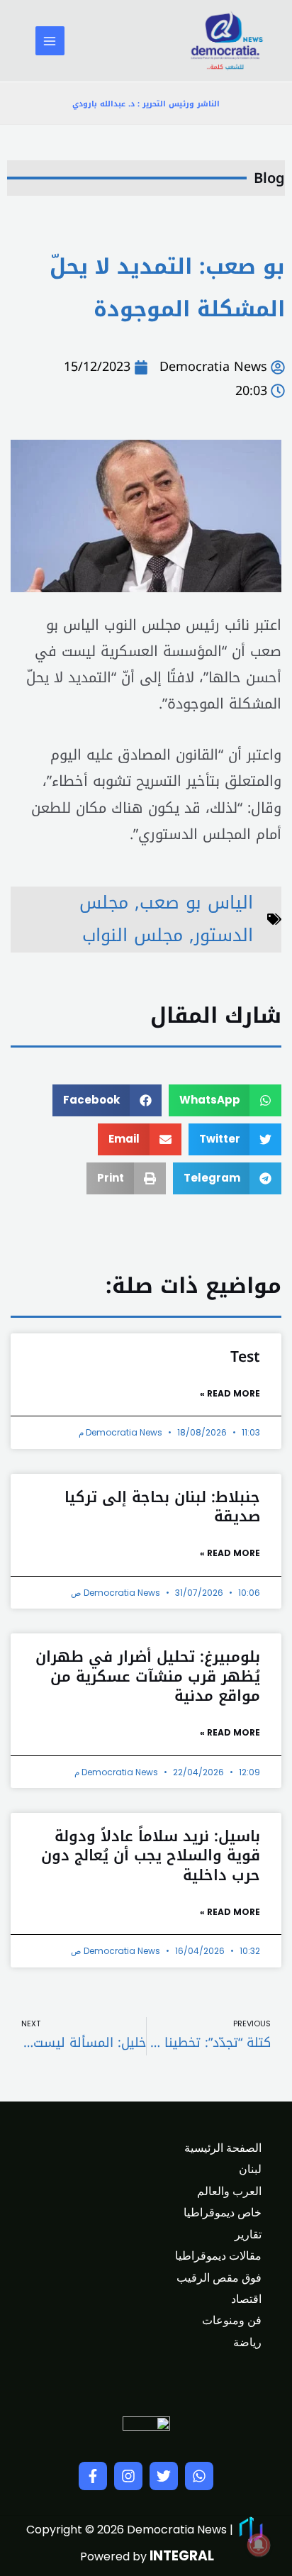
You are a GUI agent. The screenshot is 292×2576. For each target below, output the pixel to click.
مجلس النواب (133, 935)
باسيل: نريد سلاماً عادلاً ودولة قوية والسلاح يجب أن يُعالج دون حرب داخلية (151, 1856)
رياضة (247, 2342)
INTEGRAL (182, 2556)
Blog (269, 178)
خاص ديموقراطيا (223, 2213)
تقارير (248, 2234)
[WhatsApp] (199, 2476)
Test (245, 1357)
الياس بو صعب (196, 903)
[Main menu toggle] (50, 41)
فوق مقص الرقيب (219, 2278)
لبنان (250, 2169)
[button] (225, 1100)
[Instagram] (128, 2476)
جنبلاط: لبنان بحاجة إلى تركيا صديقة (162, 1507)
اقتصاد (246, 2299)
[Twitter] (164, 2476)
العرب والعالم (229, 2191)
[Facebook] (93, 2476)
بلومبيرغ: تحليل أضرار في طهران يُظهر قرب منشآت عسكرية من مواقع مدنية (148, 1676)
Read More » (230, 1393)
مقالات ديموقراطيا (218, 2256)
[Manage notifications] (259, 2545)
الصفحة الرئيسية (223, 2148)
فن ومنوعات (232, 2320)
